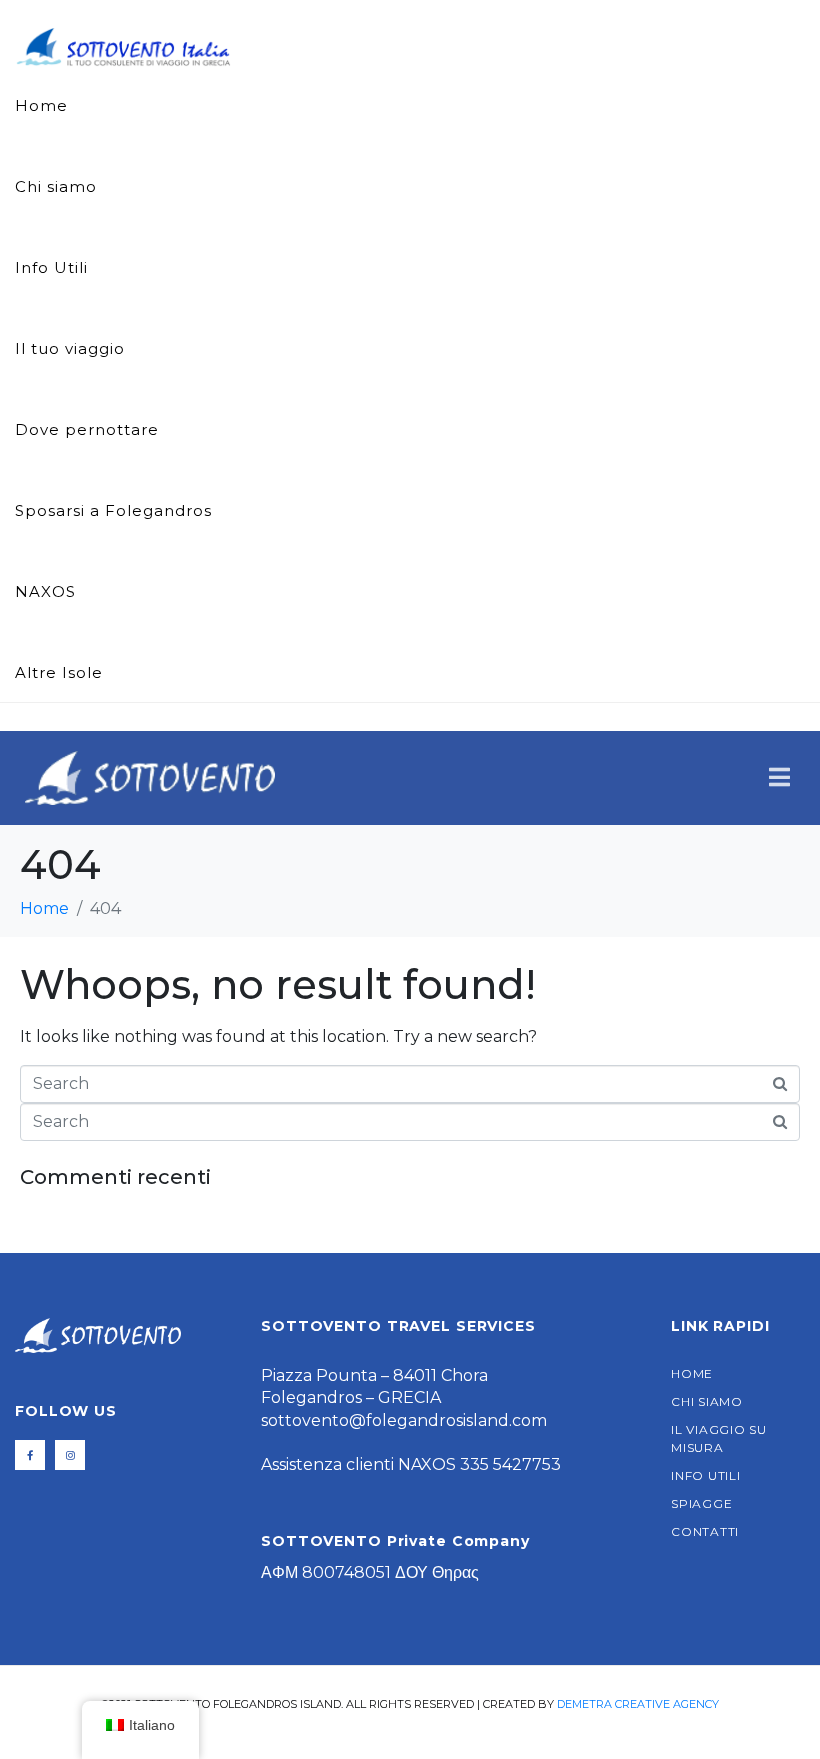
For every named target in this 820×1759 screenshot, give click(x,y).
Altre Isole (59, 672)
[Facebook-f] (30, 1455)
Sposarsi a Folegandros (113, 510)
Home (41, 105)
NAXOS (45, 591)
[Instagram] (70, 1455)
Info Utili (51, 267)
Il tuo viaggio (70, 348)
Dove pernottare (87, 429)
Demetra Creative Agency (638, 1704)
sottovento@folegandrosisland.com (404, 1420)
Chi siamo (56, 186)
